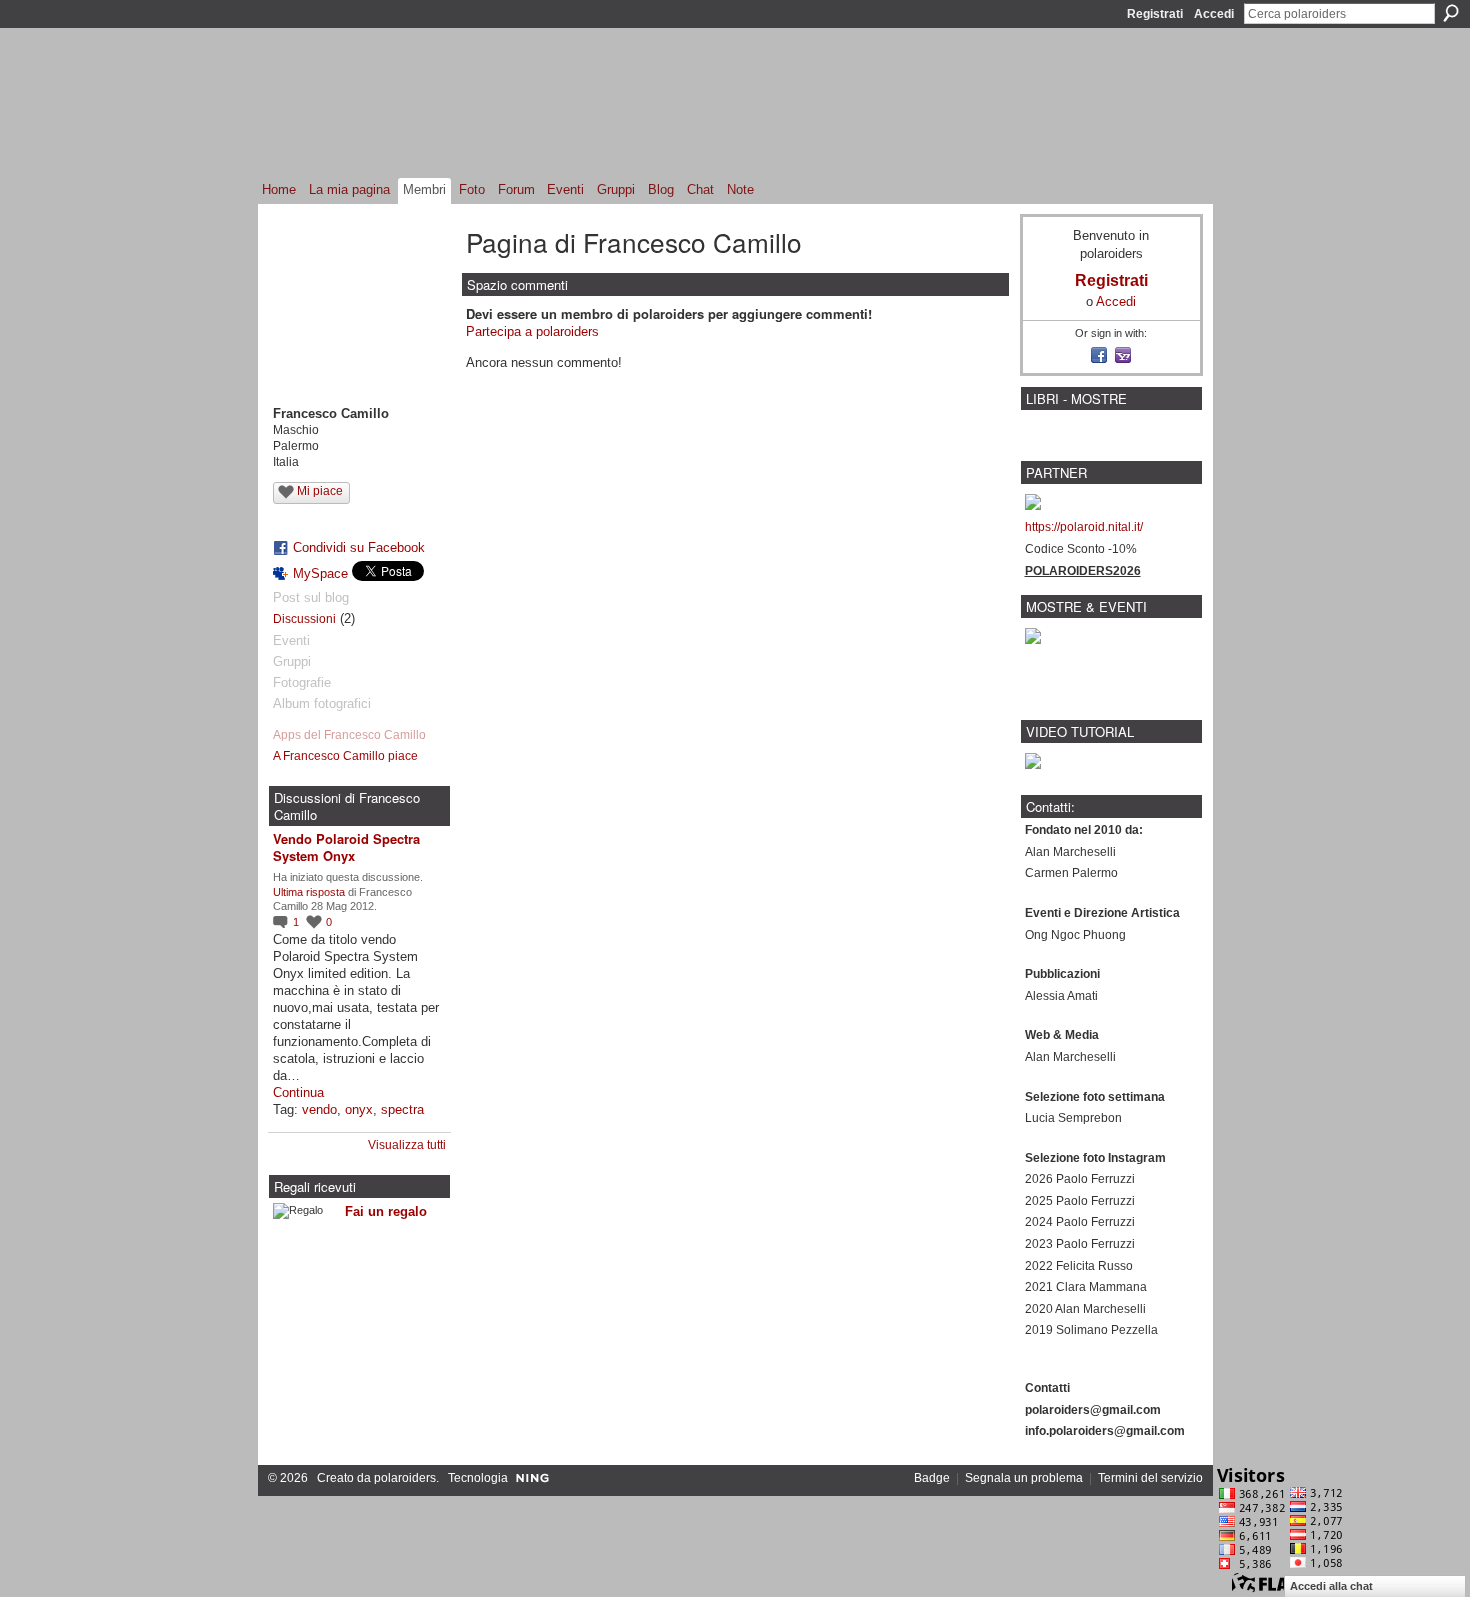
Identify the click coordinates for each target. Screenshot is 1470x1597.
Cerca (1451, 13)
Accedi (1214, 14)
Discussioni (304, 619)
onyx (359, 1109)
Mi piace (320, 491)
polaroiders (405, 1478)
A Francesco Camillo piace (345, 756)
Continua (298, 1092)
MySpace (320, 573)
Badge (932, 1478)
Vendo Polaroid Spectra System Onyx (346, 847)
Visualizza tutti (407, 1145)
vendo (319, 1109)
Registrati (1155, 14)
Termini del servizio (1150, 1478)
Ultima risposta (309, 892)
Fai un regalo (386, 1211)
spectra (402, 1109)
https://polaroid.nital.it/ (1084, 527)
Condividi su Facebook (359, 547)
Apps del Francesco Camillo (349, 735)
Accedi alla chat (1331, 1586)
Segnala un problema (1024, 1478)
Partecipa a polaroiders (532, 331)
